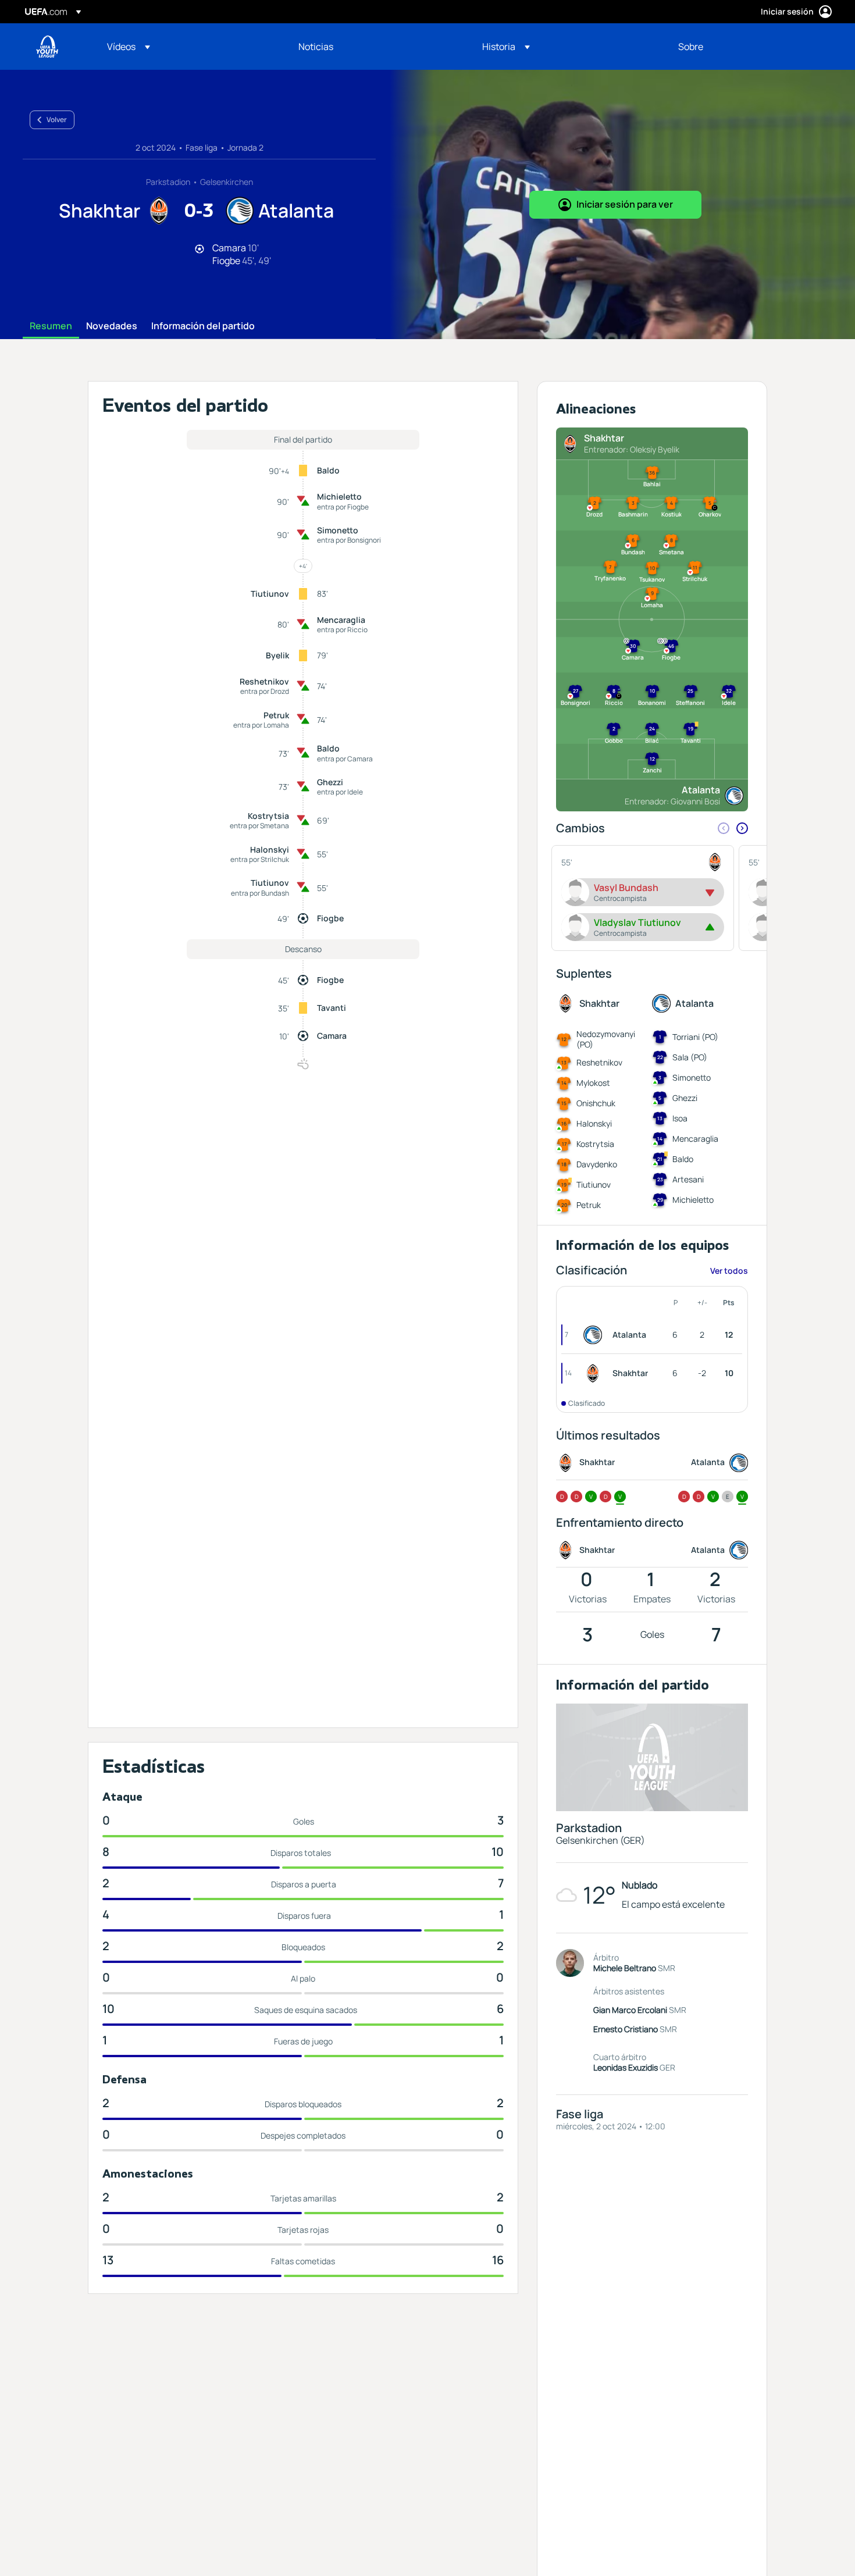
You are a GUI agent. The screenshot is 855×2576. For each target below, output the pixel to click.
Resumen (51, 326)
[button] (129, 47)
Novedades (112, 326)
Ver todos (729, 1271)
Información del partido (203, 326)
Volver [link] (57, 120)
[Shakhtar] (595, 1373)
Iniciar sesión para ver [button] (625, 204)
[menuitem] (188, 47)
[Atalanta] (595, 1335)
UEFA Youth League (47, 47)
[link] (316, 47)
